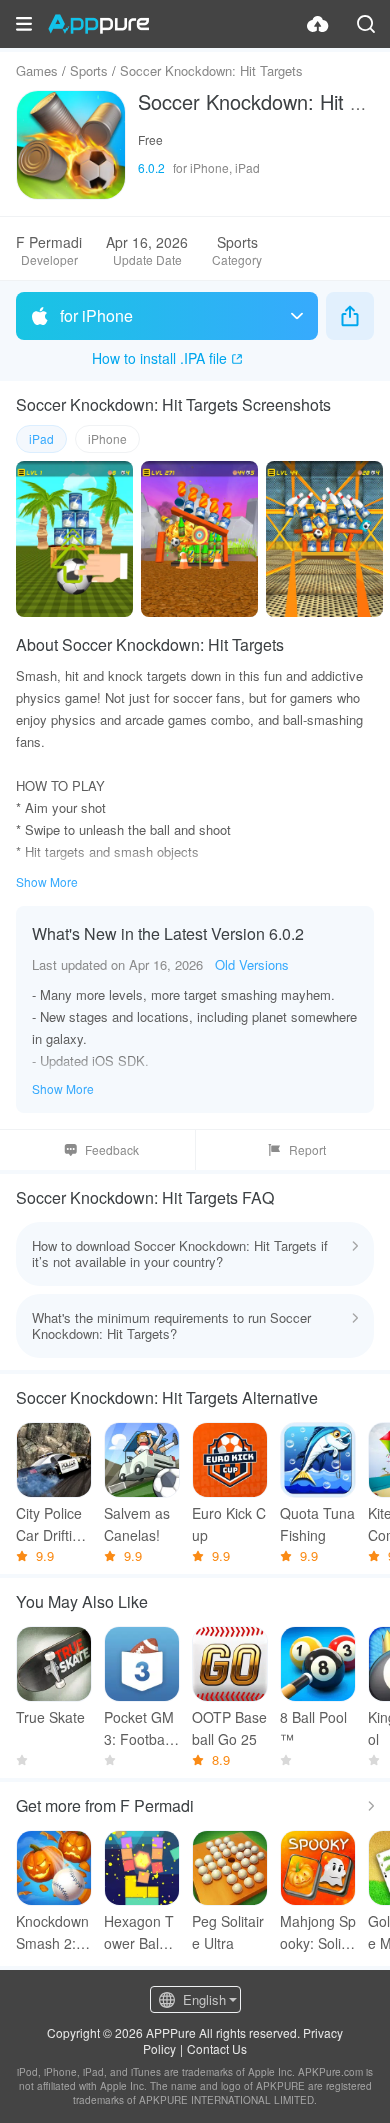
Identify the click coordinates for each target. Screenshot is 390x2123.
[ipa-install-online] (318, 24)
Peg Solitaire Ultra (228, 1932)
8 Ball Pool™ (313, 1728)
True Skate (50, 1717)
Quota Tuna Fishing (317, 1524)
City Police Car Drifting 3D (52, 1524)
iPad (41, 438)
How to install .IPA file (159, 358)
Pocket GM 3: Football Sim (139, 1728)
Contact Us (217, 2048)
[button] (24, 24)
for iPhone (96, 315)
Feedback (112, 1149)
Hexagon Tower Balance (139, 1932)
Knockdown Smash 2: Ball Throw (52, 1932)
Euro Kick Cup (229, 1524)
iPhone (107, 438)
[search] (366, 24)
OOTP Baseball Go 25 (229, 1728)
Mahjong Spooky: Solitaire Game (318, 1932)
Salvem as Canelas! (137, 1524)
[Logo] (98, 24)
